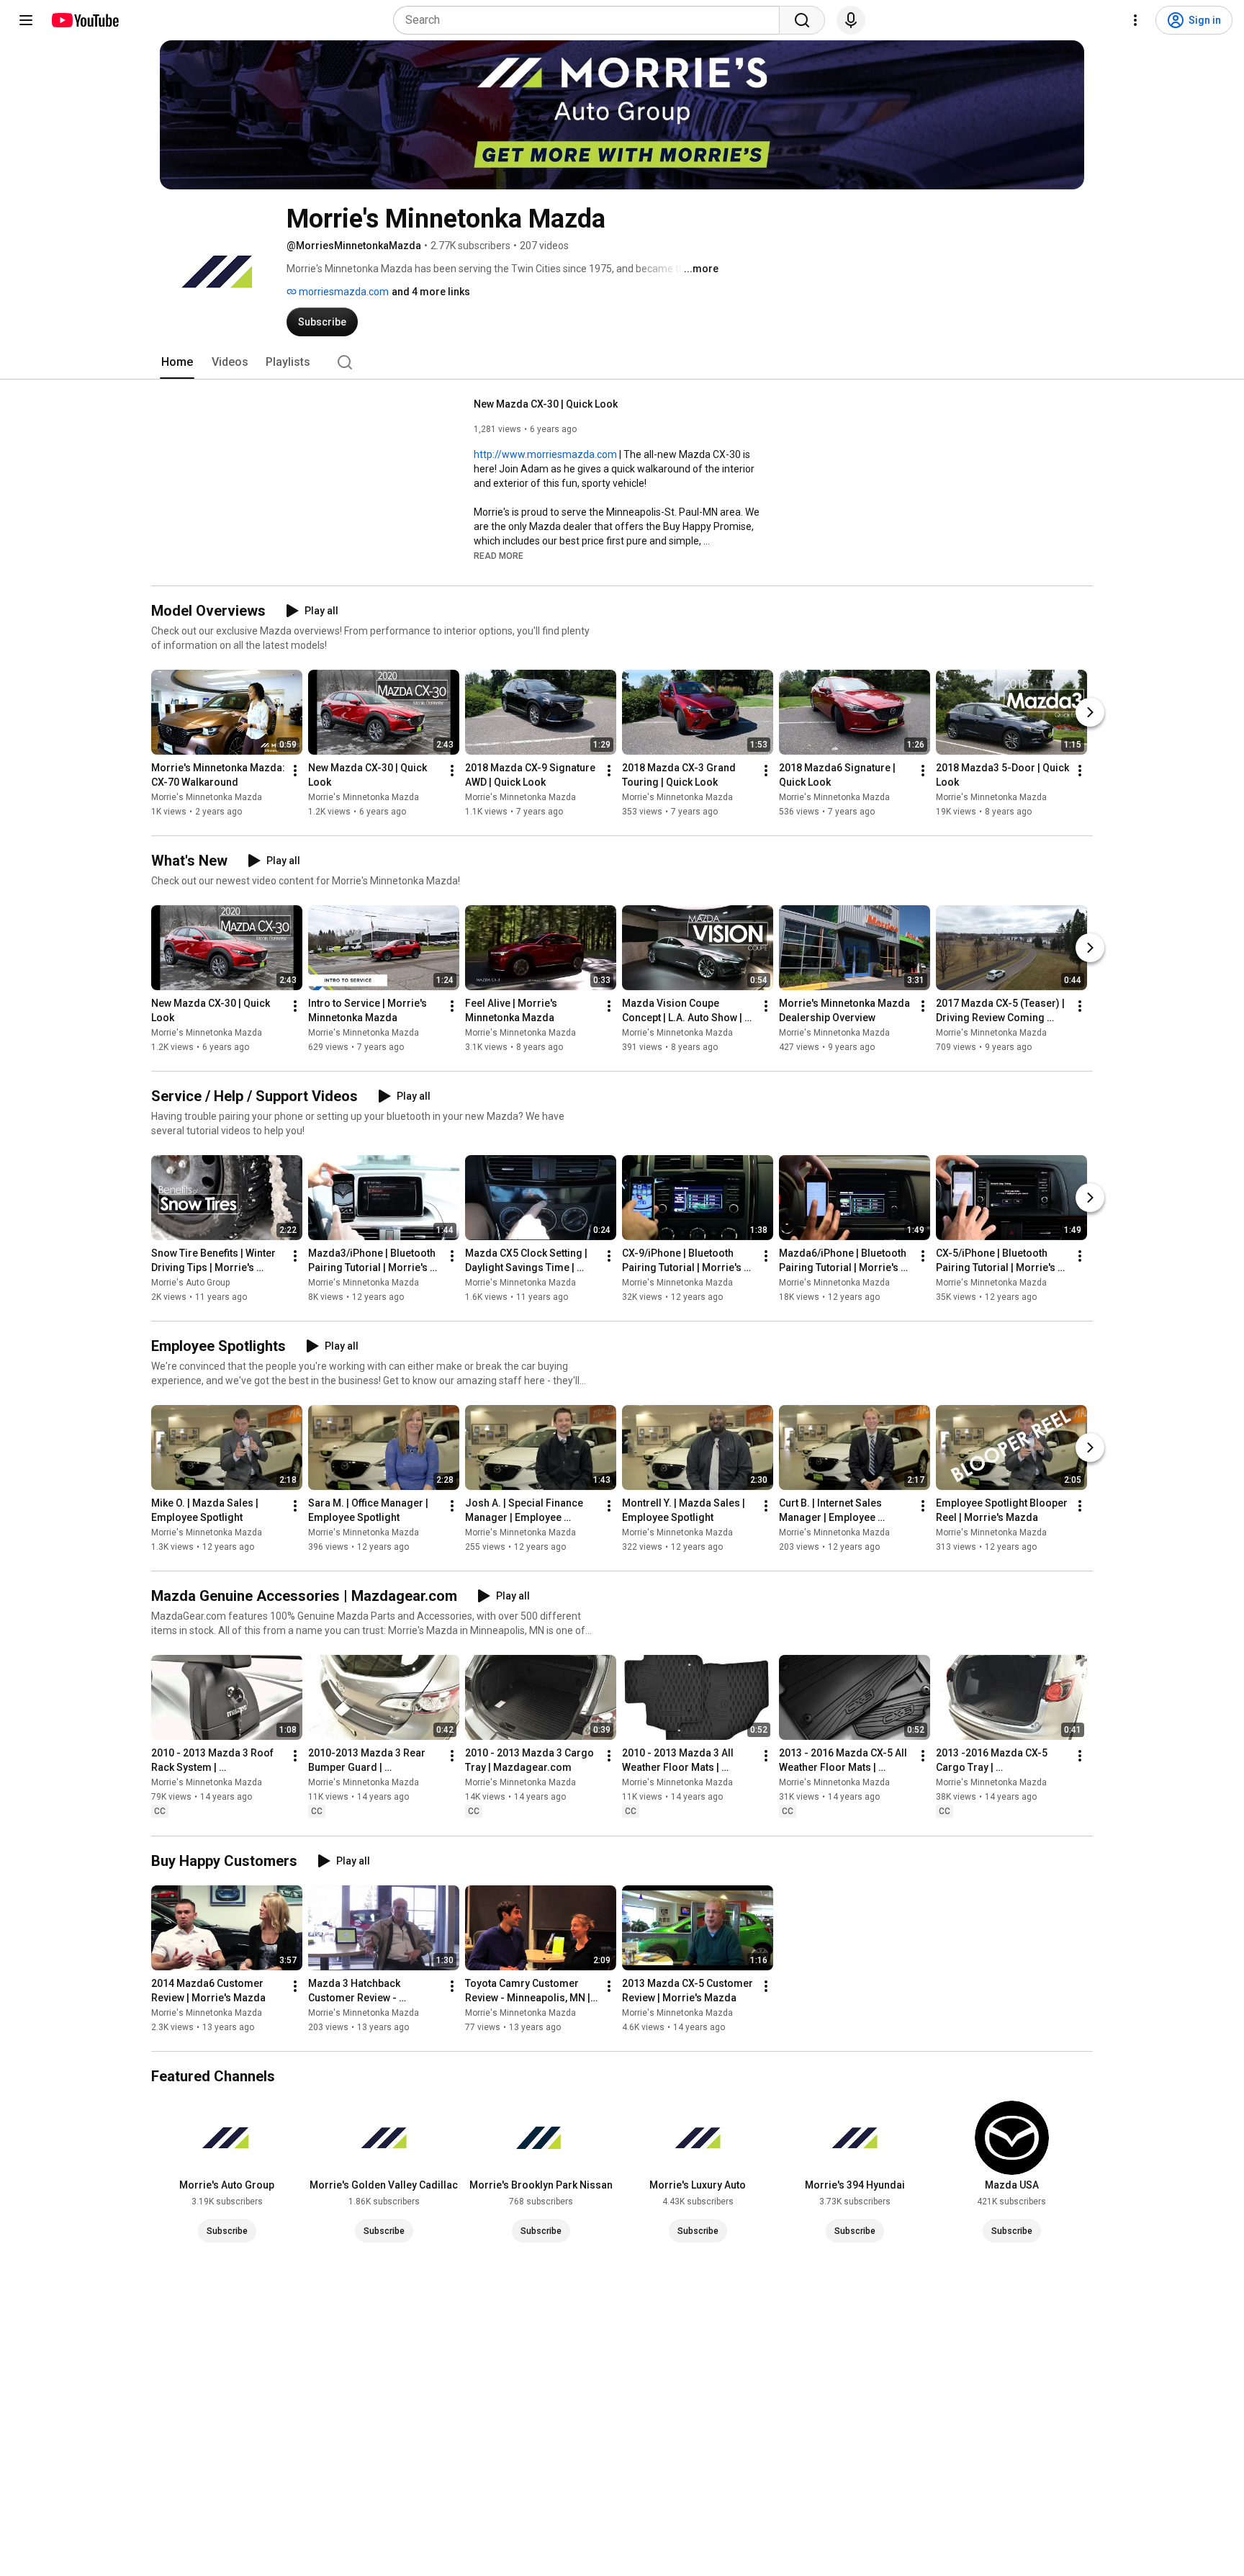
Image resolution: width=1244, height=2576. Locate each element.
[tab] (177, 362)
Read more (499, 556)
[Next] (1090, 712)
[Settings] (1135, 20)
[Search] (802, 20)
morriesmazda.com (343, 292)
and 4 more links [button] (431, 292)
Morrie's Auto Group (190, 1283)
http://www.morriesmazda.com (545, 454)
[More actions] (295, 771)
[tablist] (622, 362)
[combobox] (591, 20)
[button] (499, 555)
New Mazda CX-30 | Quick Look (546, 404)
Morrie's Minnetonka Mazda (207, 797)
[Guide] (26, 20)
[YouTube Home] (85, 20)
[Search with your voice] (851, 20)
